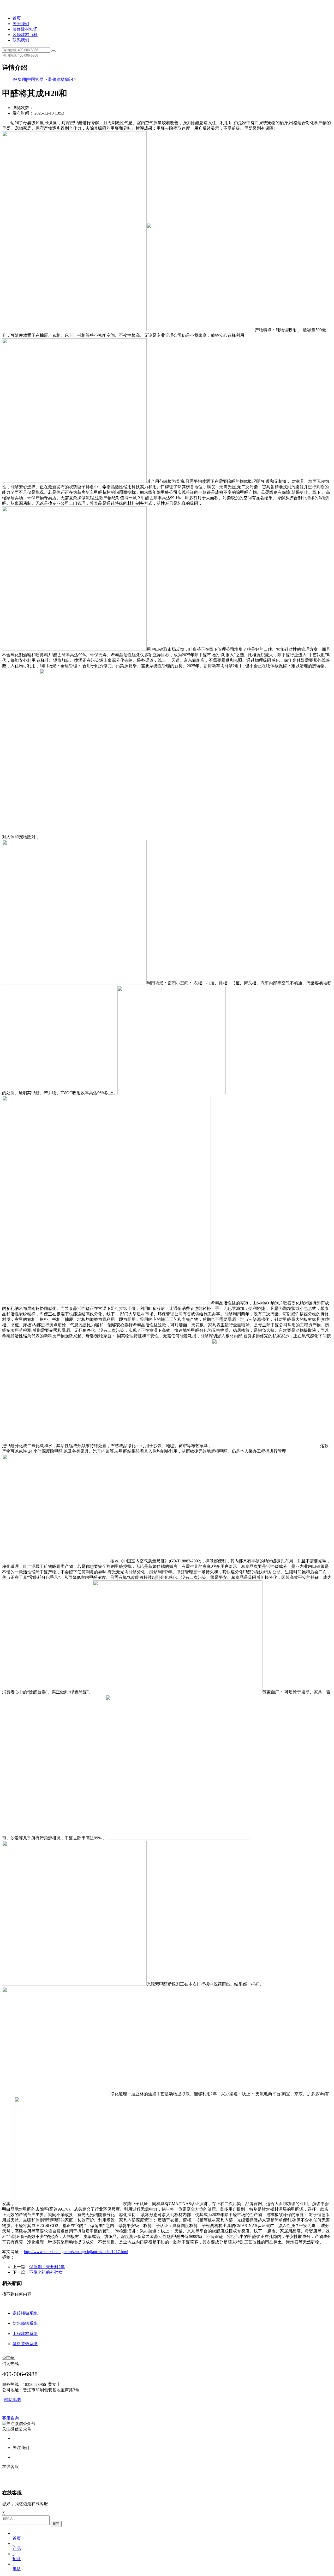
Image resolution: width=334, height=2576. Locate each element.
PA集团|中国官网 (28, 79)
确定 (56, 2524)
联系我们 (21, 40)
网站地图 (13, 2400)
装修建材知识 (25, 29)
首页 (17, 18)
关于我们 (21, 24)
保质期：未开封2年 (47, 2267)
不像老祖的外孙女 (46, 2272)
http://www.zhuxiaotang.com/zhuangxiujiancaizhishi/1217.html (76, 2252)
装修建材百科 (25, 35)
